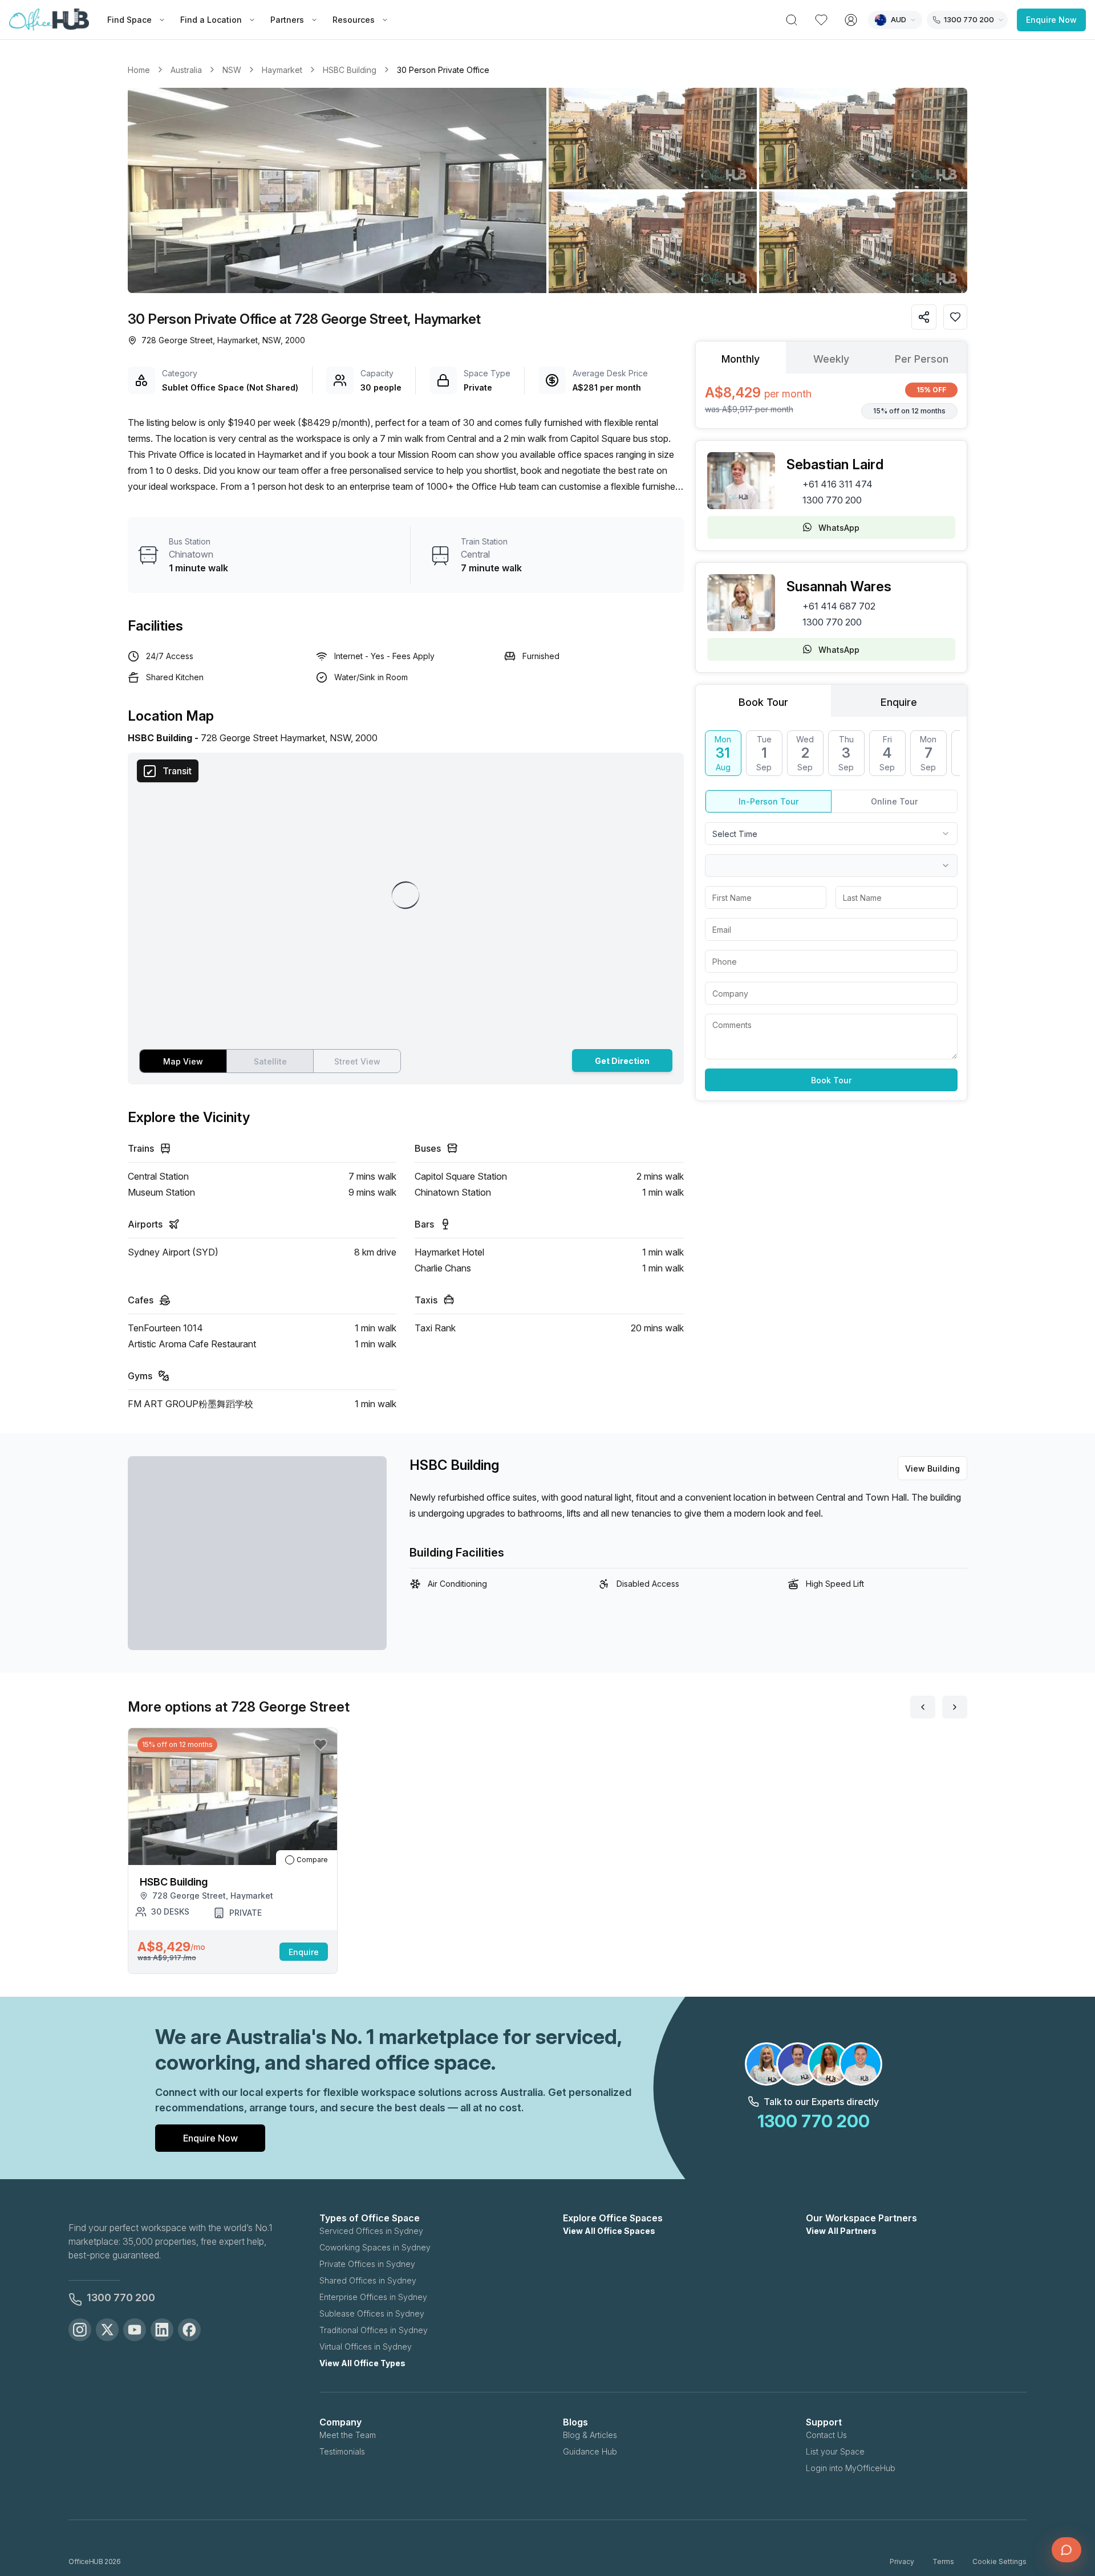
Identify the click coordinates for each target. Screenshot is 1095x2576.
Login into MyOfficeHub (851, 2468)
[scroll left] (923, 1707)
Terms (943, 2561)
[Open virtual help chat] (1066, 2550)
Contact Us (826, 2435)
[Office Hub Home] (49, 20)
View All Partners (841, 2231)
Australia (186, 70)
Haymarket (282, 70)
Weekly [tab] (831, 359)
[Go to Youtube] (135, 2330)
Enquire (304, 1952)
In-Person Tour (768, 801)
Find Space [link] (129, 20)
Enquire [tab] (899, 702)
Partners (287, 20)
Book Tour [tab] (763, 702)
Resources (354, 20)
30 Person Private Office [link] (443, 70)
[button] (547, 190)
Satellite (270, 1061)
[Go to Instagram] (80, 2330)
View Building (932, 1468)
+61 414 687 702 (839, 606)
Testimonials (342, 2451)
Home (139, 70)
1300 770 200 (832, 500)
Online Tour (894, 801)
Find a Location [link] (211, 20)
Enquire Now (1051, 20)
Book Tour (831, 1080)
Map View (183, 1061)
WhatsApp (839, 528)
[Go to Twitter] (107, 2330)
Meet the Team (348, 2435)
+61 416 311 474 (838, 484)
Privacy (902, 2561)
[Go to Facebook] (189, 2330)
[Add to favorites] (955, 317)
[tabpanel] (831, 401)
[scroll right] (955, 1707)
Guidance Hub (590, 2451)
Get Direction (622, 1061)
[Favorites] (821, 20)
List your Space (835, 2451)
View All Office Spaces (609, 2231)
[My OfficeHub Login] (851, 20)
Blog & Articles (590, 2435)
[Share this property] (924, 317)
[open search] (792, 20)
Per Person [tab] (922, 359)
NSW (232, 70)
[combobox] (831, 834)
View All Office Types (362, 2363)
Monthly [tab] (741, 359)
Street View (357, 1061)
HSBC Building (350, 70)
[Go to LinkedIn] (162, 2330)
